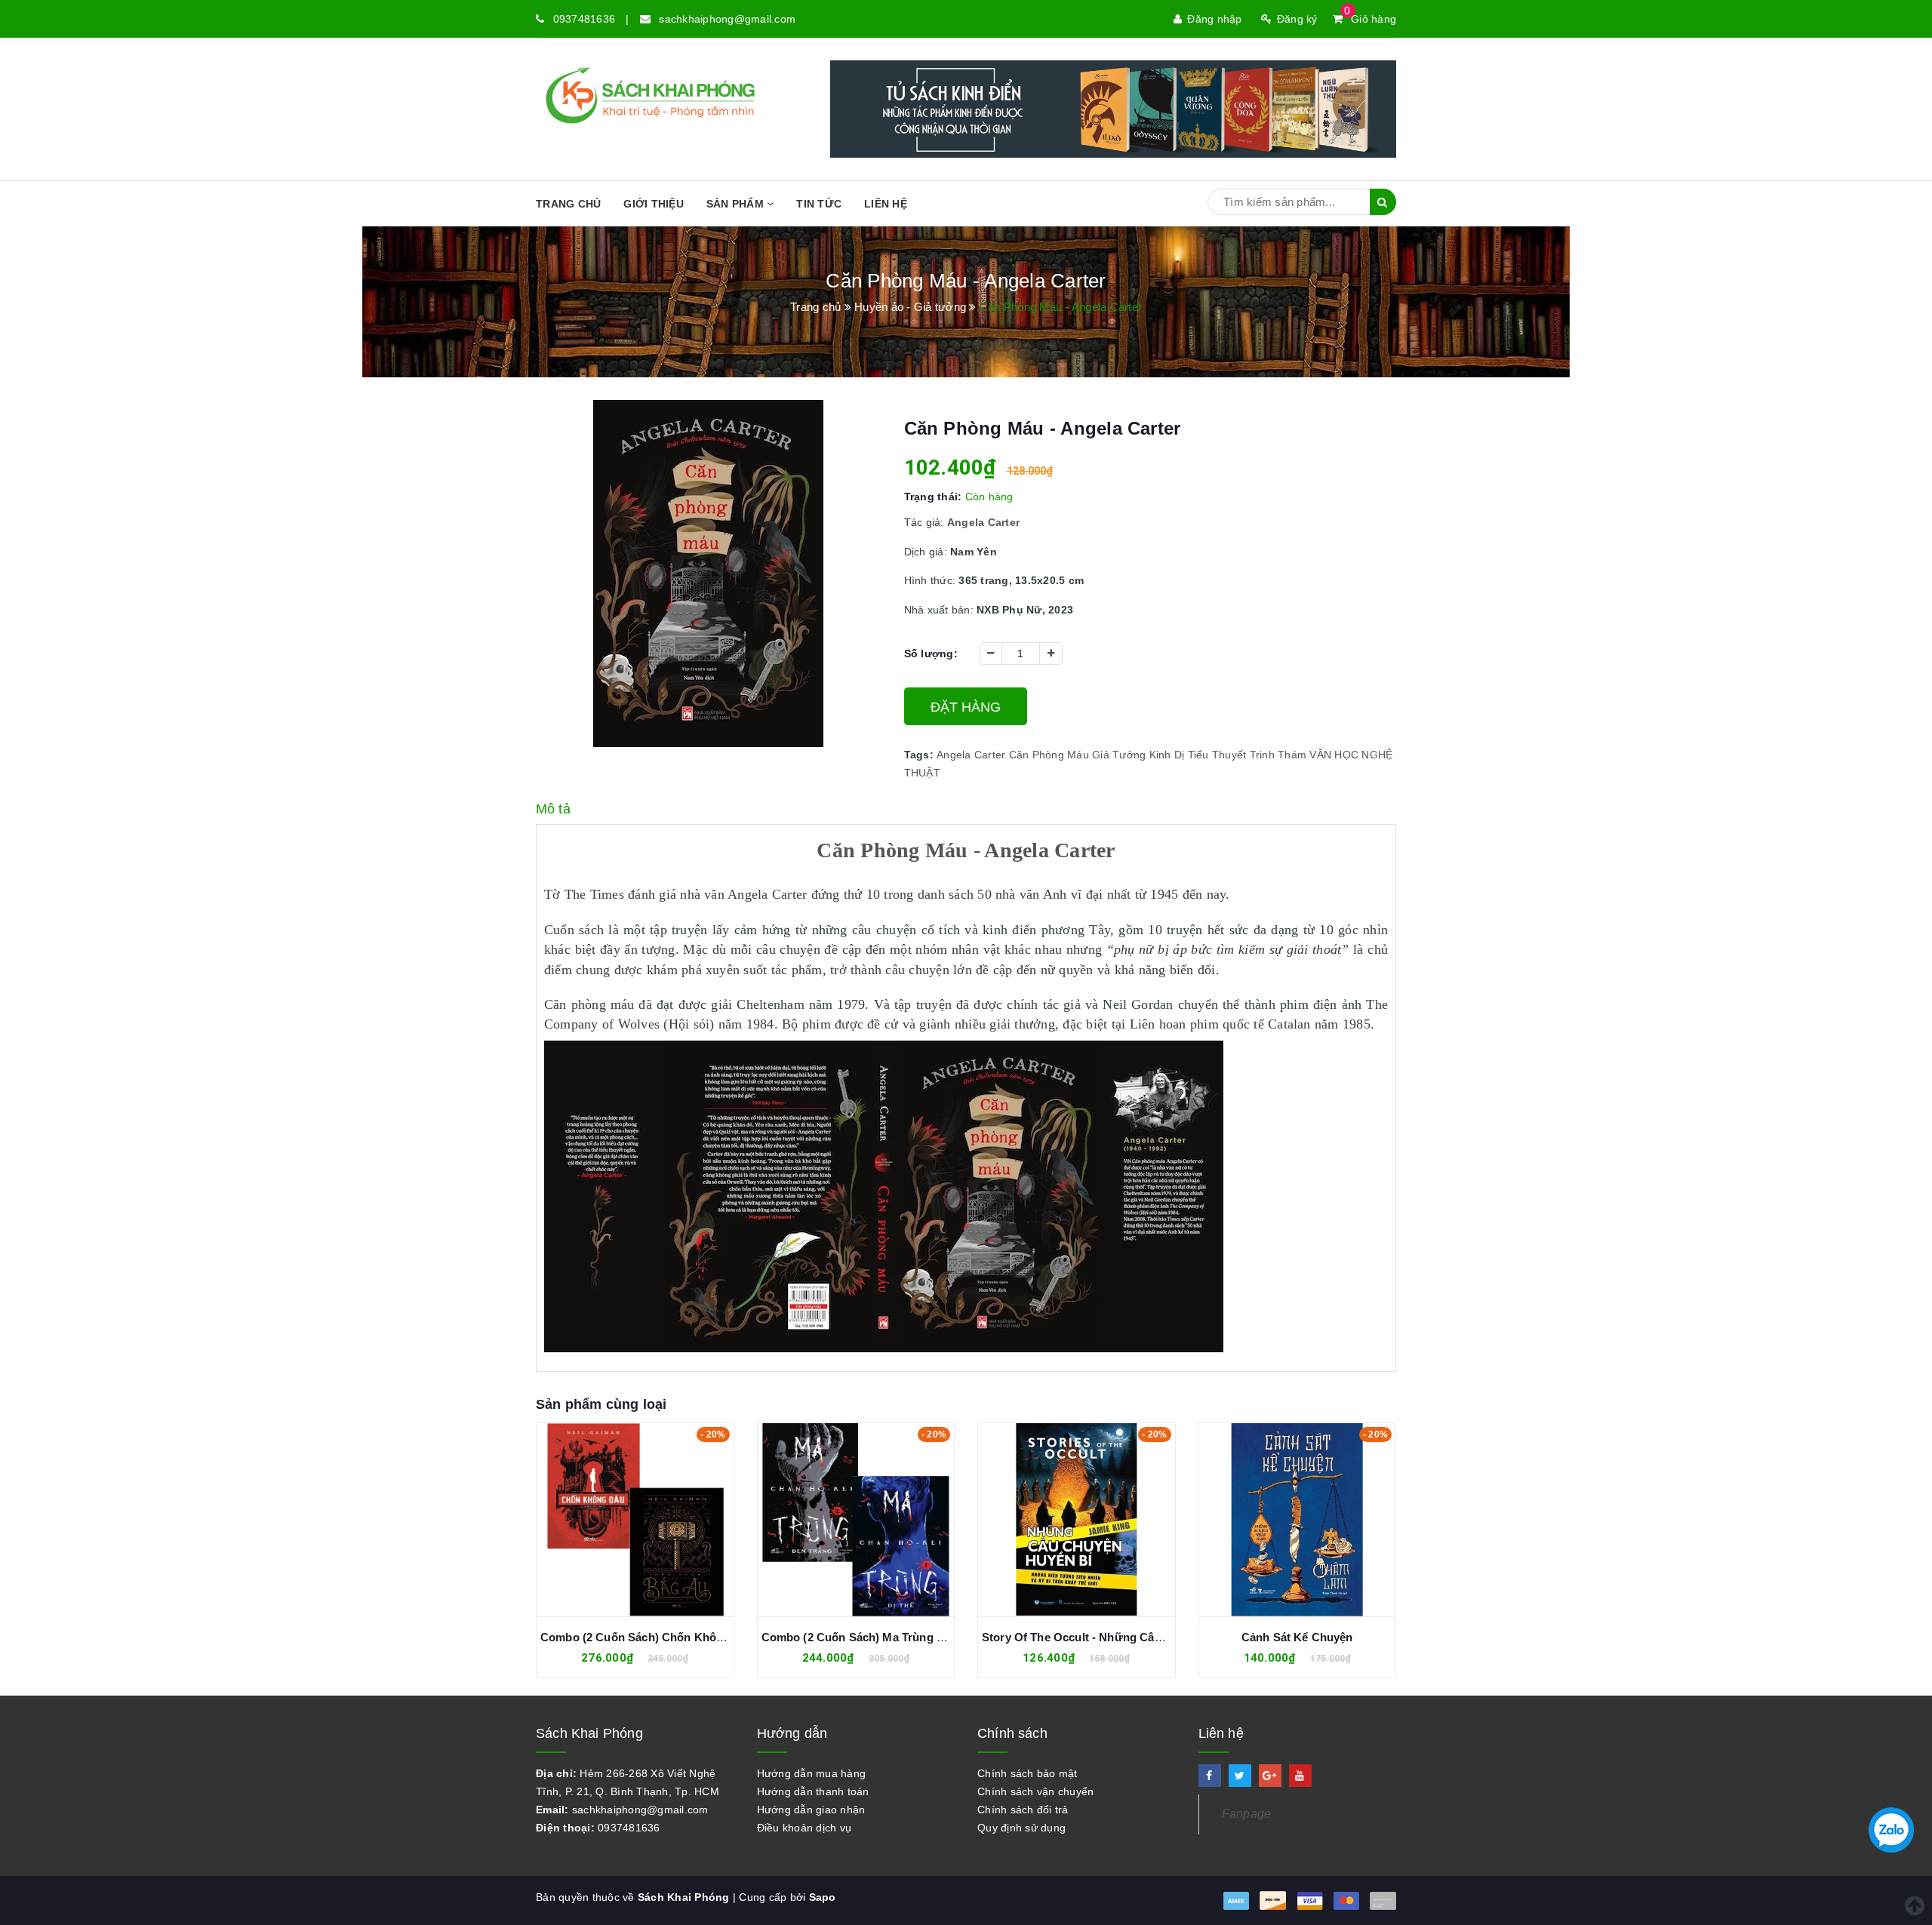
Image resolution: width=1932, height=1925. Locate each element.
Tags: (921, 755)
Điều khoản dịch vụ (804, 1828)
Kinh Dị (1167, 755)
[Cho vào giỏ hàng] (618, 1520)
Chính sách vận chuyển (1035, 1791)
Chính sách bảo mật (1028, 1773)
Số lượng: (931, 653)
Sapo (823, 1897)
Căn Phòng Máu (1049, 755)
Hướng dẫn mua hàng (812, 1773)
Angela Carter (971, 755)
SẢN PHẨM (737, 204)
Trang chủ (568, 204)
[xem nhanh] (651, 1520)
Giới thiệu (654, 204)
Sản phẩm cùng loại (601, 1404)
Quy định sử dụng (1021, 1828)
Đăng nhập (1214, 19)
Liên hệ (886, 204)
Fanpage (1247, 1814)
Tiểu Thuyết (1217, 755)
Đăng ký (1297, 19)
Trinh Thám (1278, 755)
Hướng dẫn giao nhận (811, 1810)
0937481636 (585, 19)
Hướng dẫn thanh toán (813, 1791)
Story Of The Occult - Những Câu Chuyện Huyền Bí (1120, 1637)
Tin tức (819, 204)
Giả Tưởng (1119, 755)
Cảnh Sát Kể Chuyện (1297, 1637)
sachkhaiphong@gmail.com (727, 19)
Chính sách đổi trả (1023, 1810)
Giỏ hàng (1370, 19)
